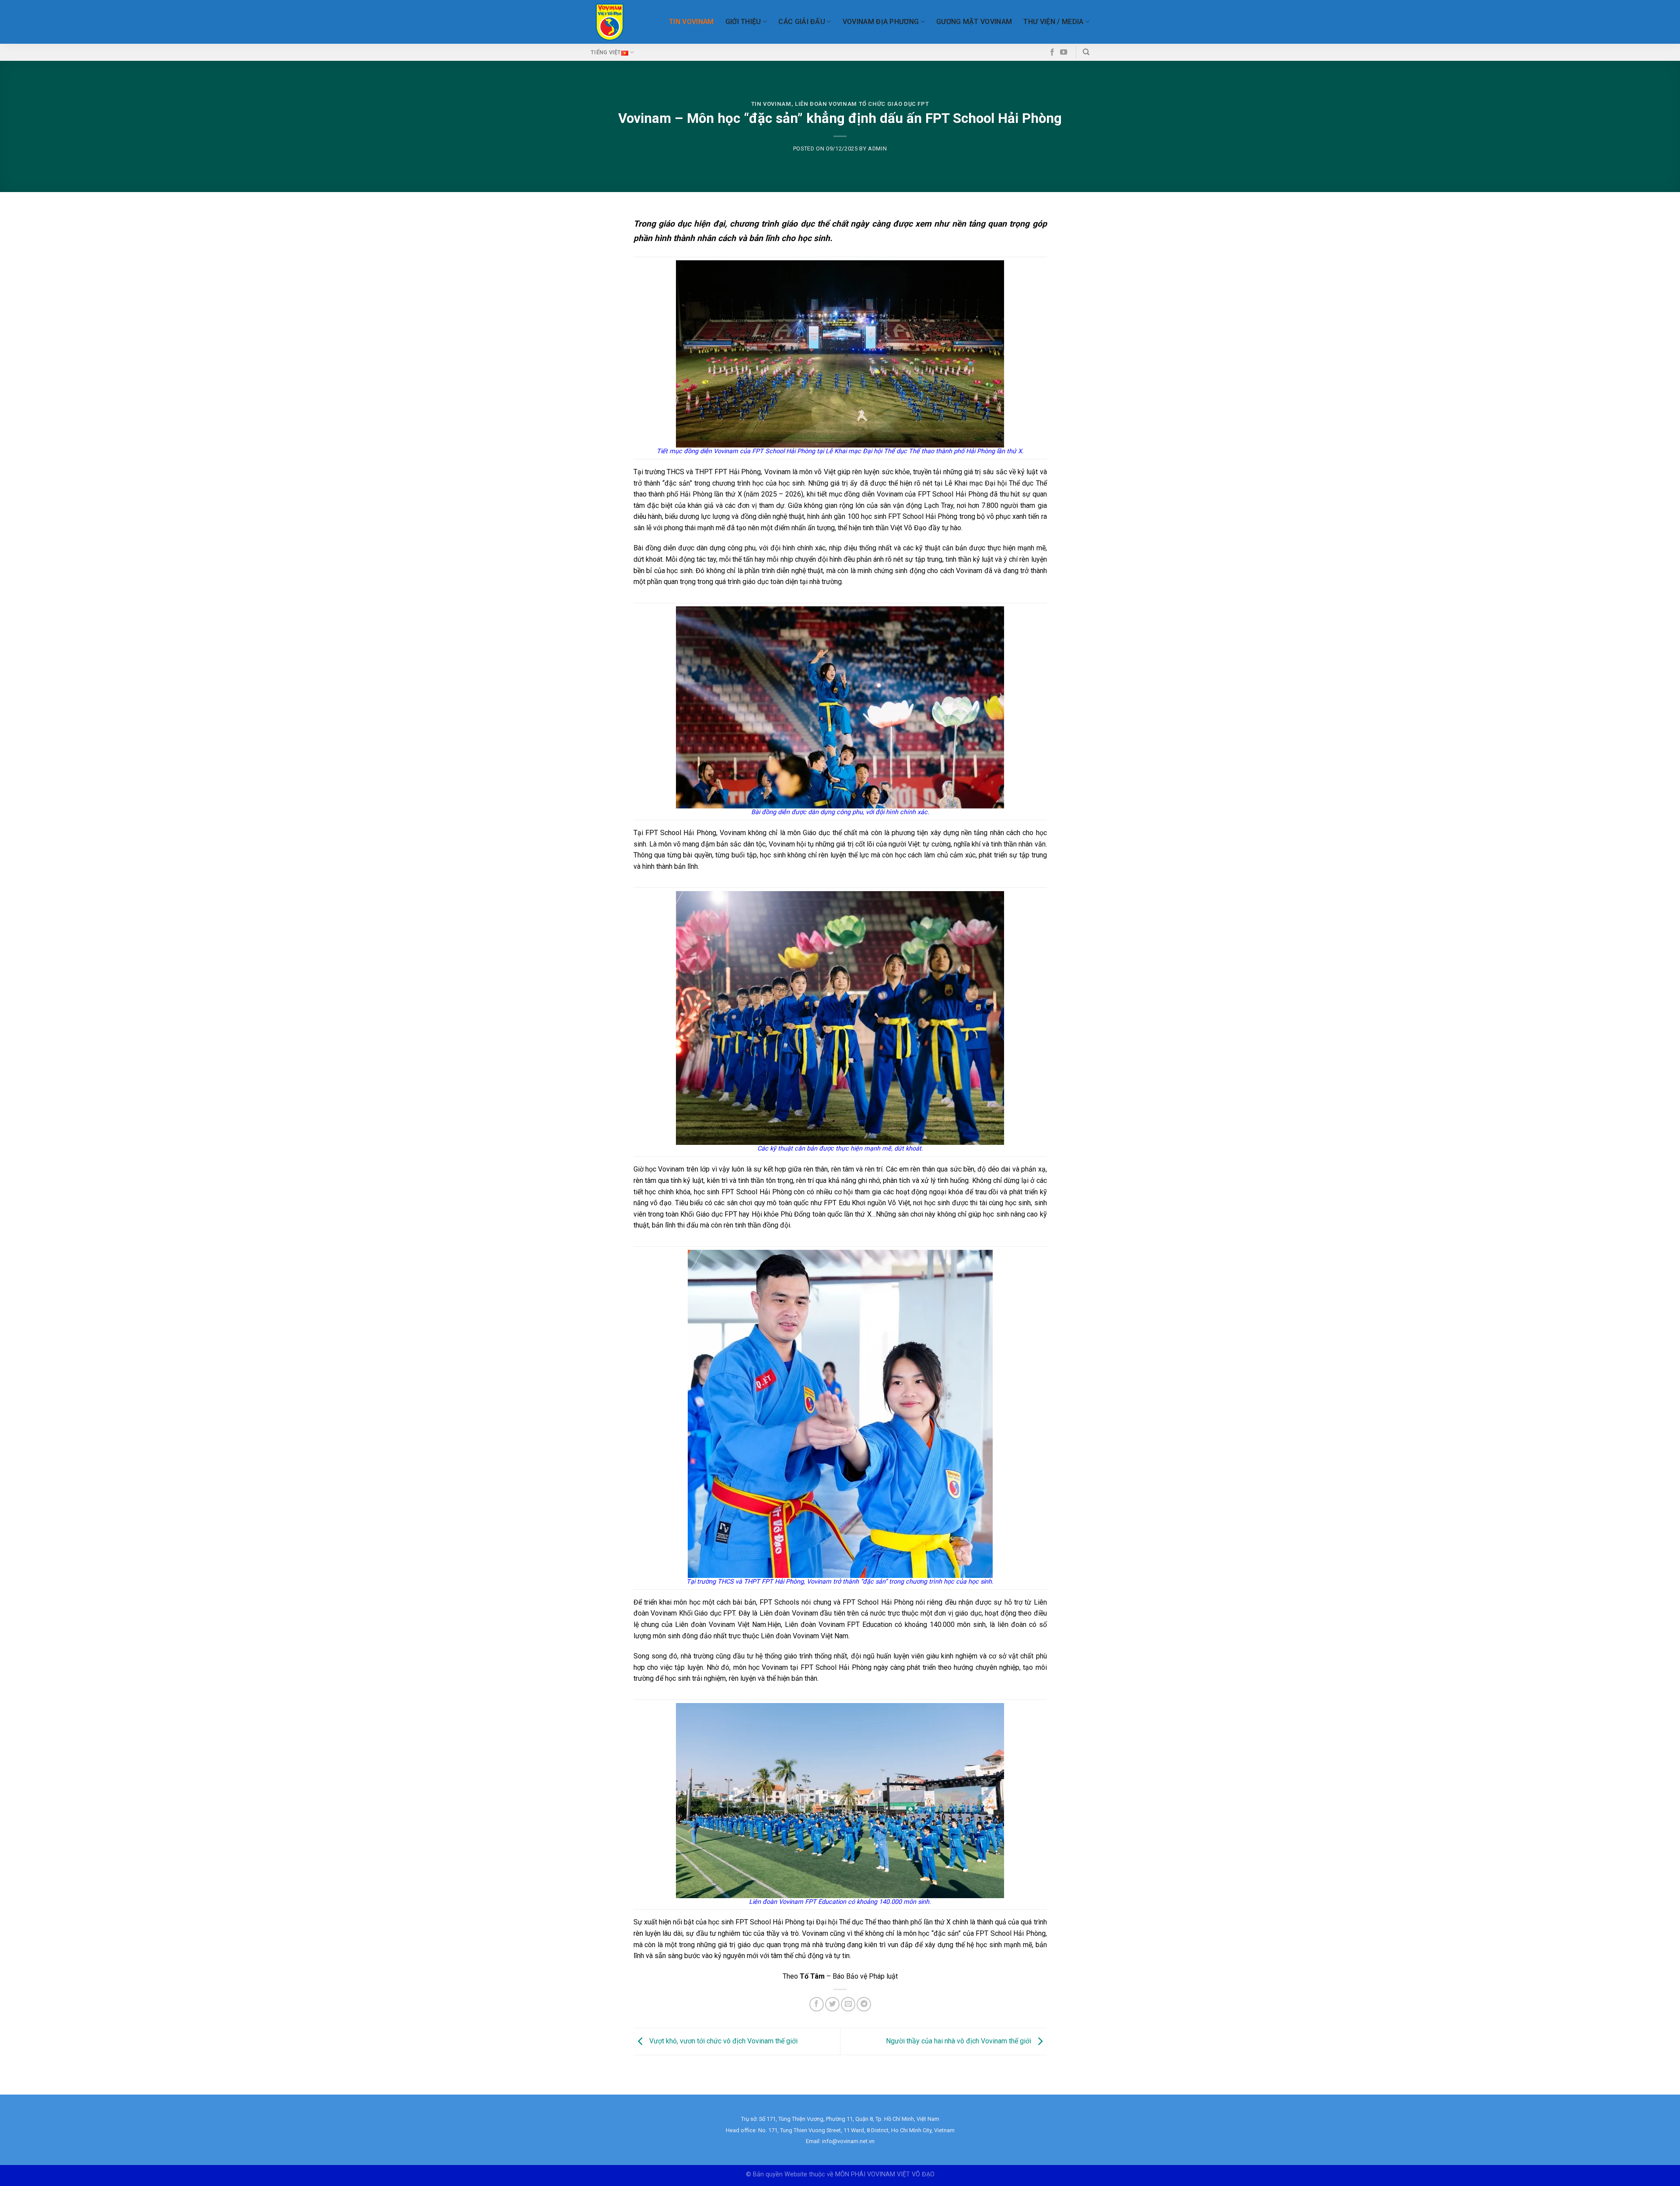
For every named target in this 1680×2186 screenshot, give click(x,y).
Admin (877, 149)
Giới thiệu (743, 22)
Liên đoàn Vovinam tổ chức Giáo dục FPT (862, 104)
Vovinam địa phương (881, 22)
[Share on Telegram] (864, 2004)
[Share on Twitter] (832, 2004)
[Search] (1086, 52)
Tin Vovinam (691, 22)
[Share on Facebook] (817, 2004)
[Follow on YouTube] (1064, 52)
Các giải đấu (802, 22)
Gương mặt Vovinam (974, 22)
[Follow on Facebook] (1052, 52)
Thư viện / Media (1053, 22)
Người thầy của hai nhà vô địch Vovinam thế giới (959, 2041)
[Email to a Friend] (848, 2004)
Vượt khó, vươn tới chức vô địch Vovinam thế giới (723, 2041)
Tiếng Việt (606, 52)
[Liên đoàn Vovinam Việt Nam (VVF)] (610, 22)
